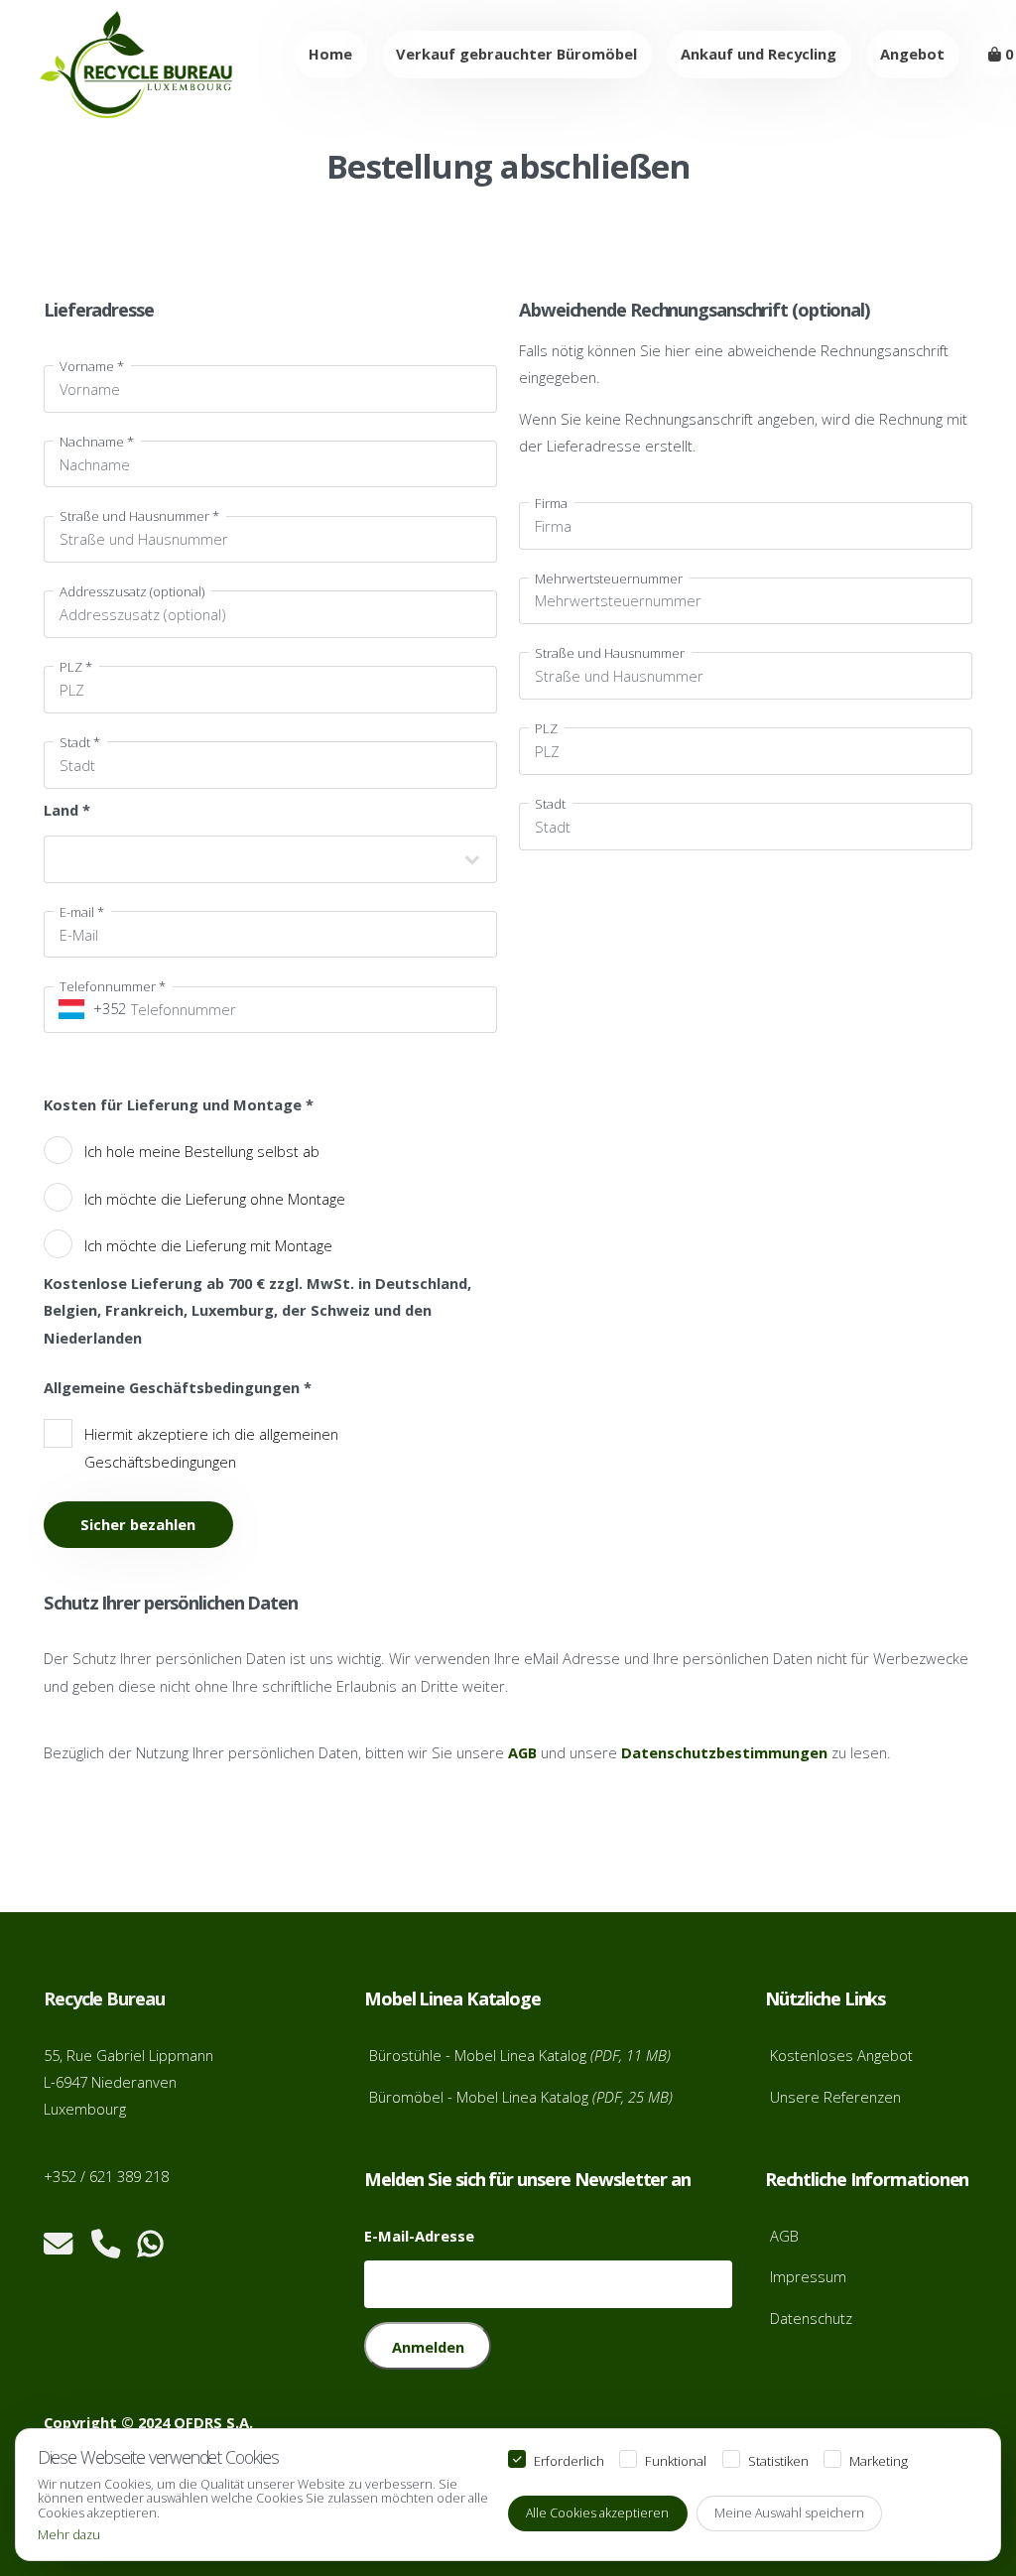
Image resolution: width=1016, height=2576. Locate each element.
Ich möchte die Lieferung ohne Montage (215, 1199)
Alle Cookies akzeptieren (597, 2513)
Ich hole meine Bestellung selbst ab (202, 1151)
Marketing (879, 2461)
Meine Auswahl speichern (789, 2513)
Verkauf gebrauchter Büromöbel (516, 54)
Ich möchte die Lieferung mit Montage (208, 1245)
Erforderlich (569, 2461)
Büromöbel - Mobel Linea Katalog (521, 2097)
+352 (104, 1008)
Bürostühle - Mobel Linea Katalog (520, 2055)
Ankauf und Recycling (759, 54)
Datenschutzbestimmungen (724, 1752)
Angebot (912, 54)
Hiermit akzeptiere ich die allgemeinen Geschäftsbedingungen (211, 1447)
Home (330, 54)
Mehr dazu (69, 2535)
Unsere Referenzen (835, 2097)
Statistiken (778, 2461)
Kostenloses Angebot (841, 2055)
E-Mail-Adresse (419, 2236)
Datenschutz (811, 2318)
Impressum (808, 2276)
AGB (522, 1752)
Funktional (676, 2461)
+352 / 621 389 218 (106, 2176)
